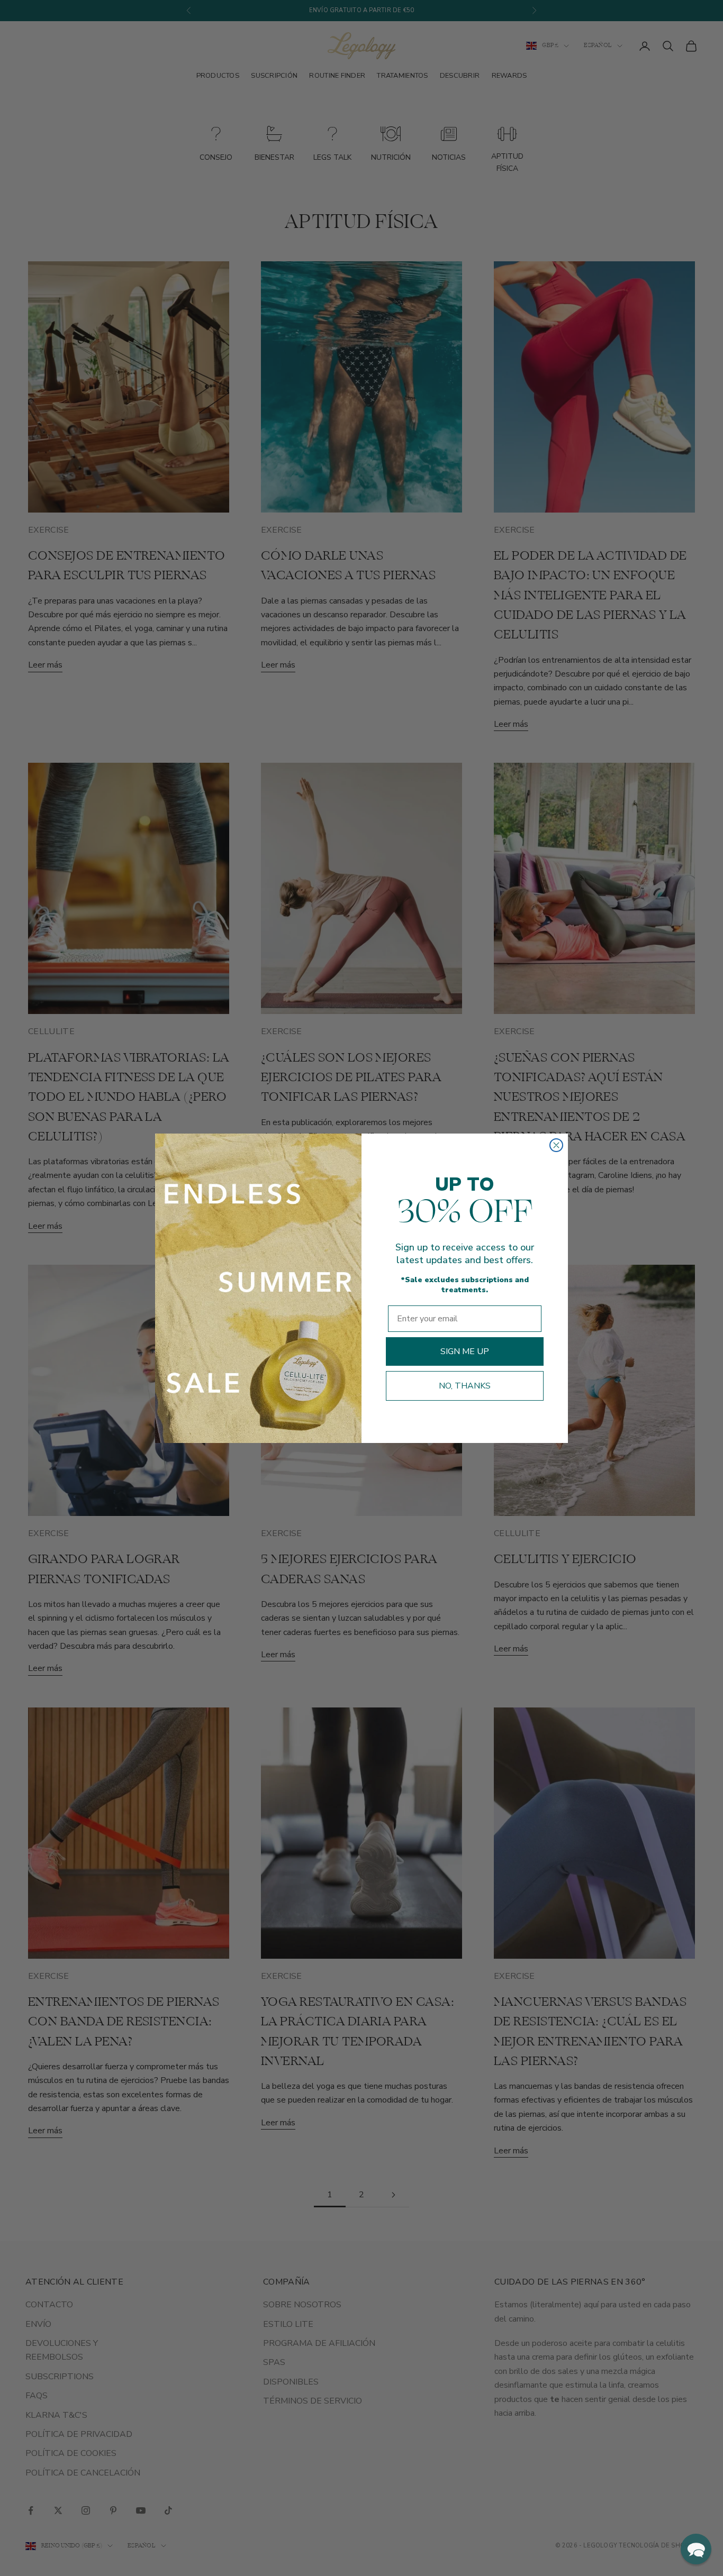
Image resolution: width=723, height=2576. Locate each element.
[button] (696, 2549)
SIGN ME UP (465, 1351)
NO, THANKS (465, 1386)
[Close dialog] (556, 1145)
